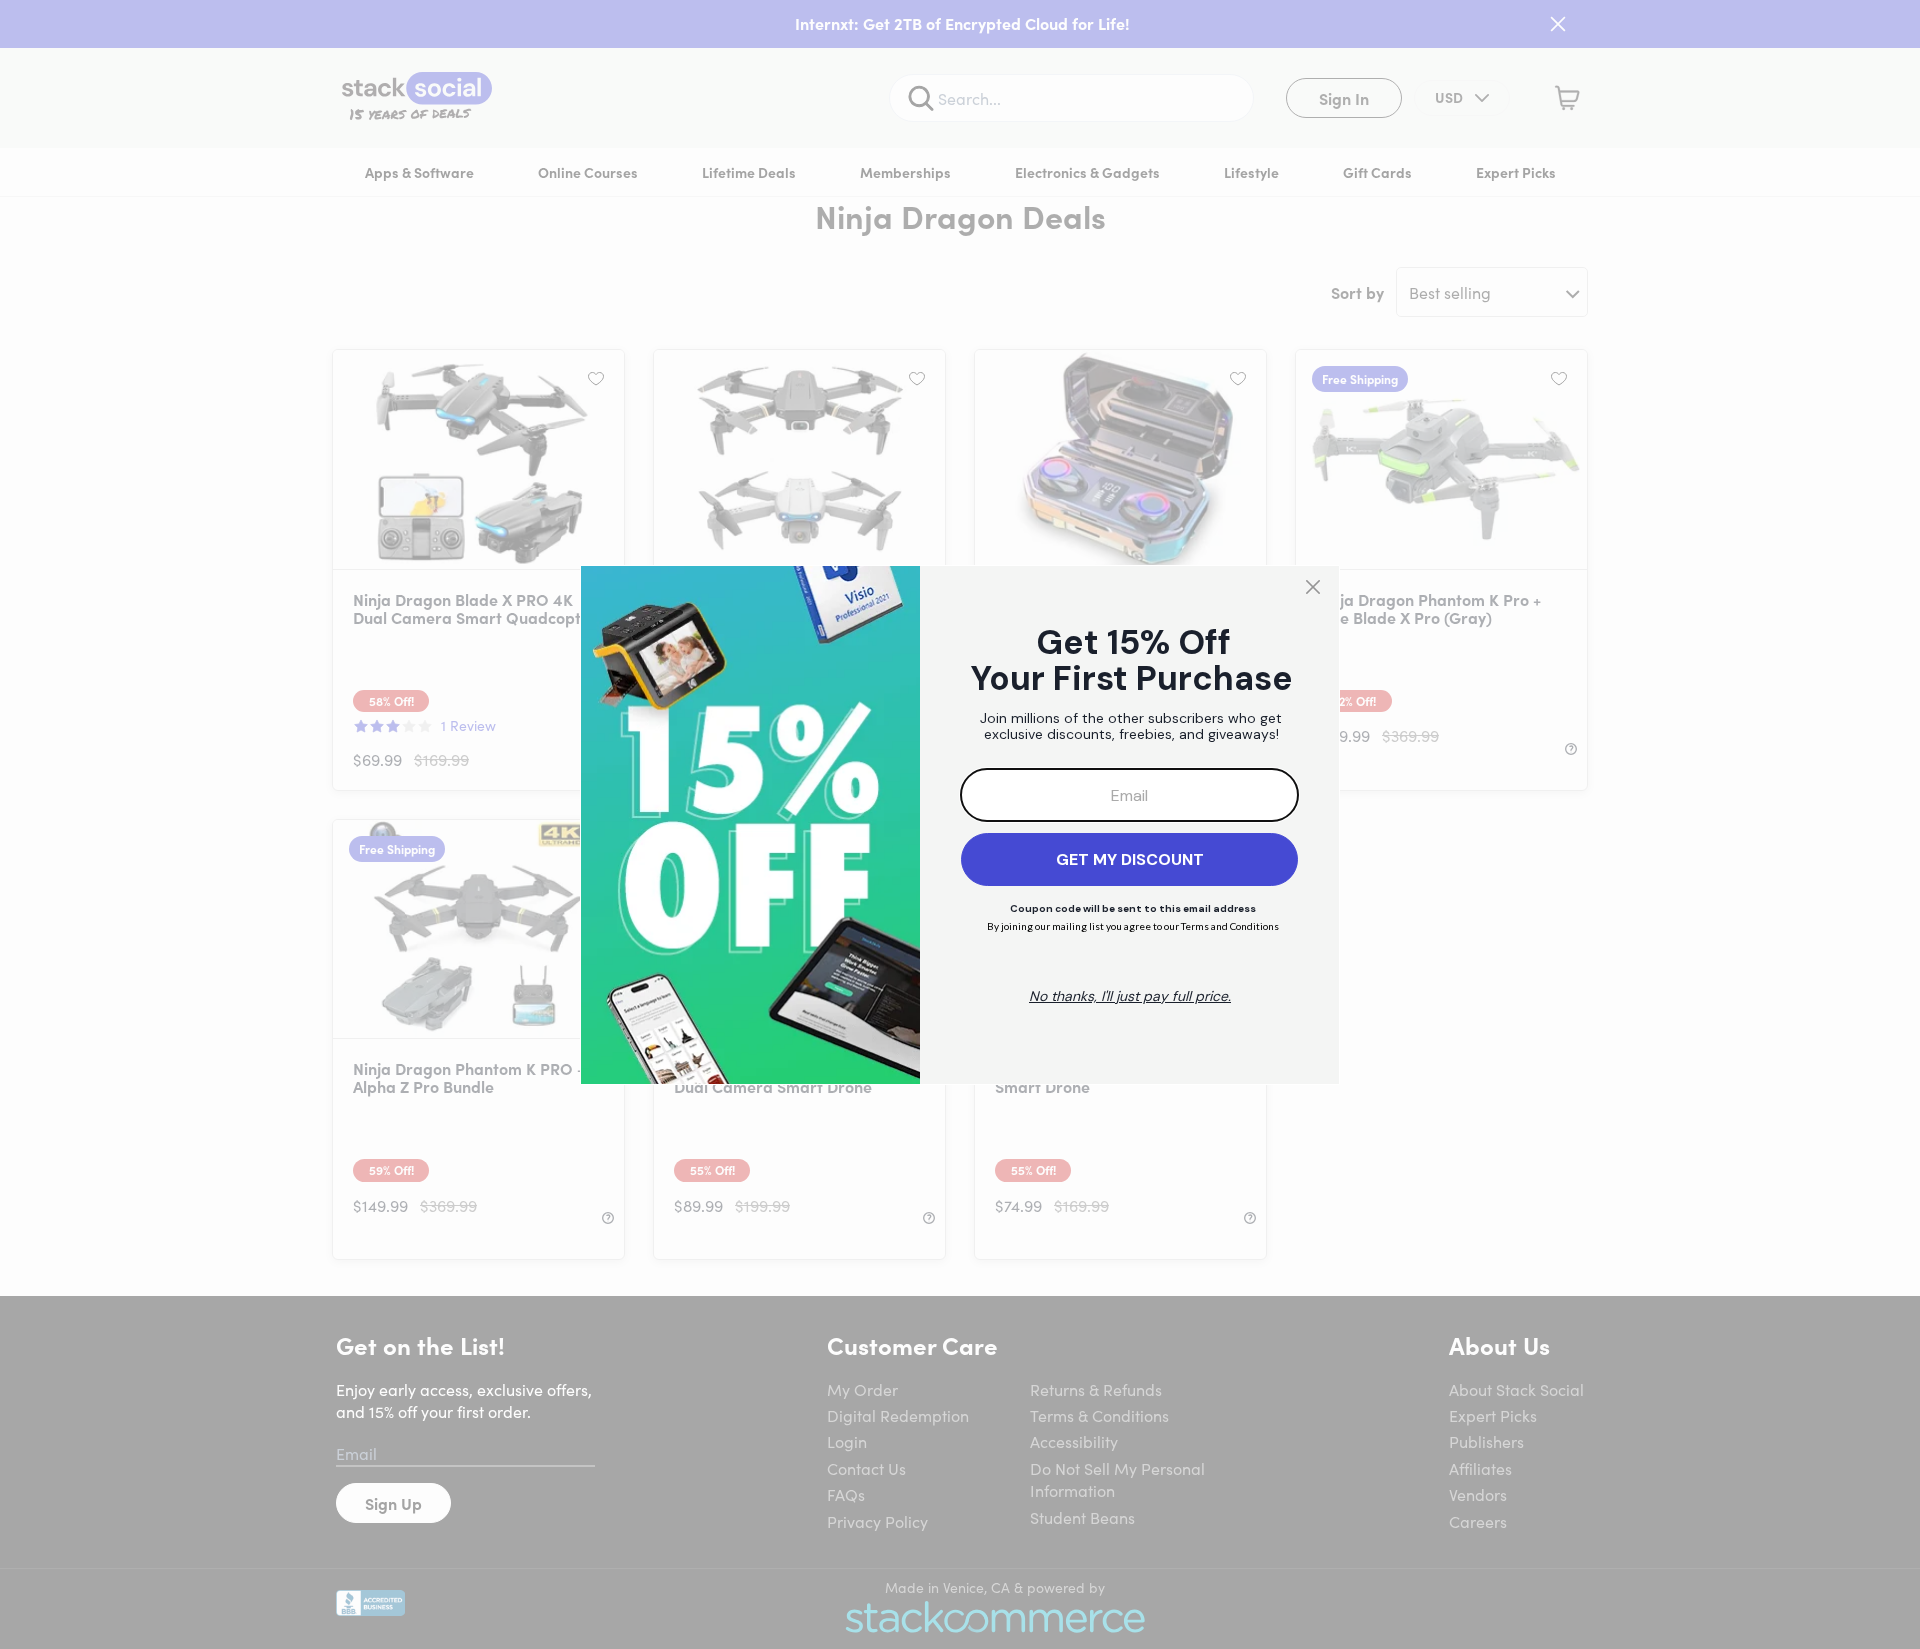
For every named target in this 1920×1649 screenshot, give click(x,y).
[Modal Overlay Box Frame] (960, 825)
